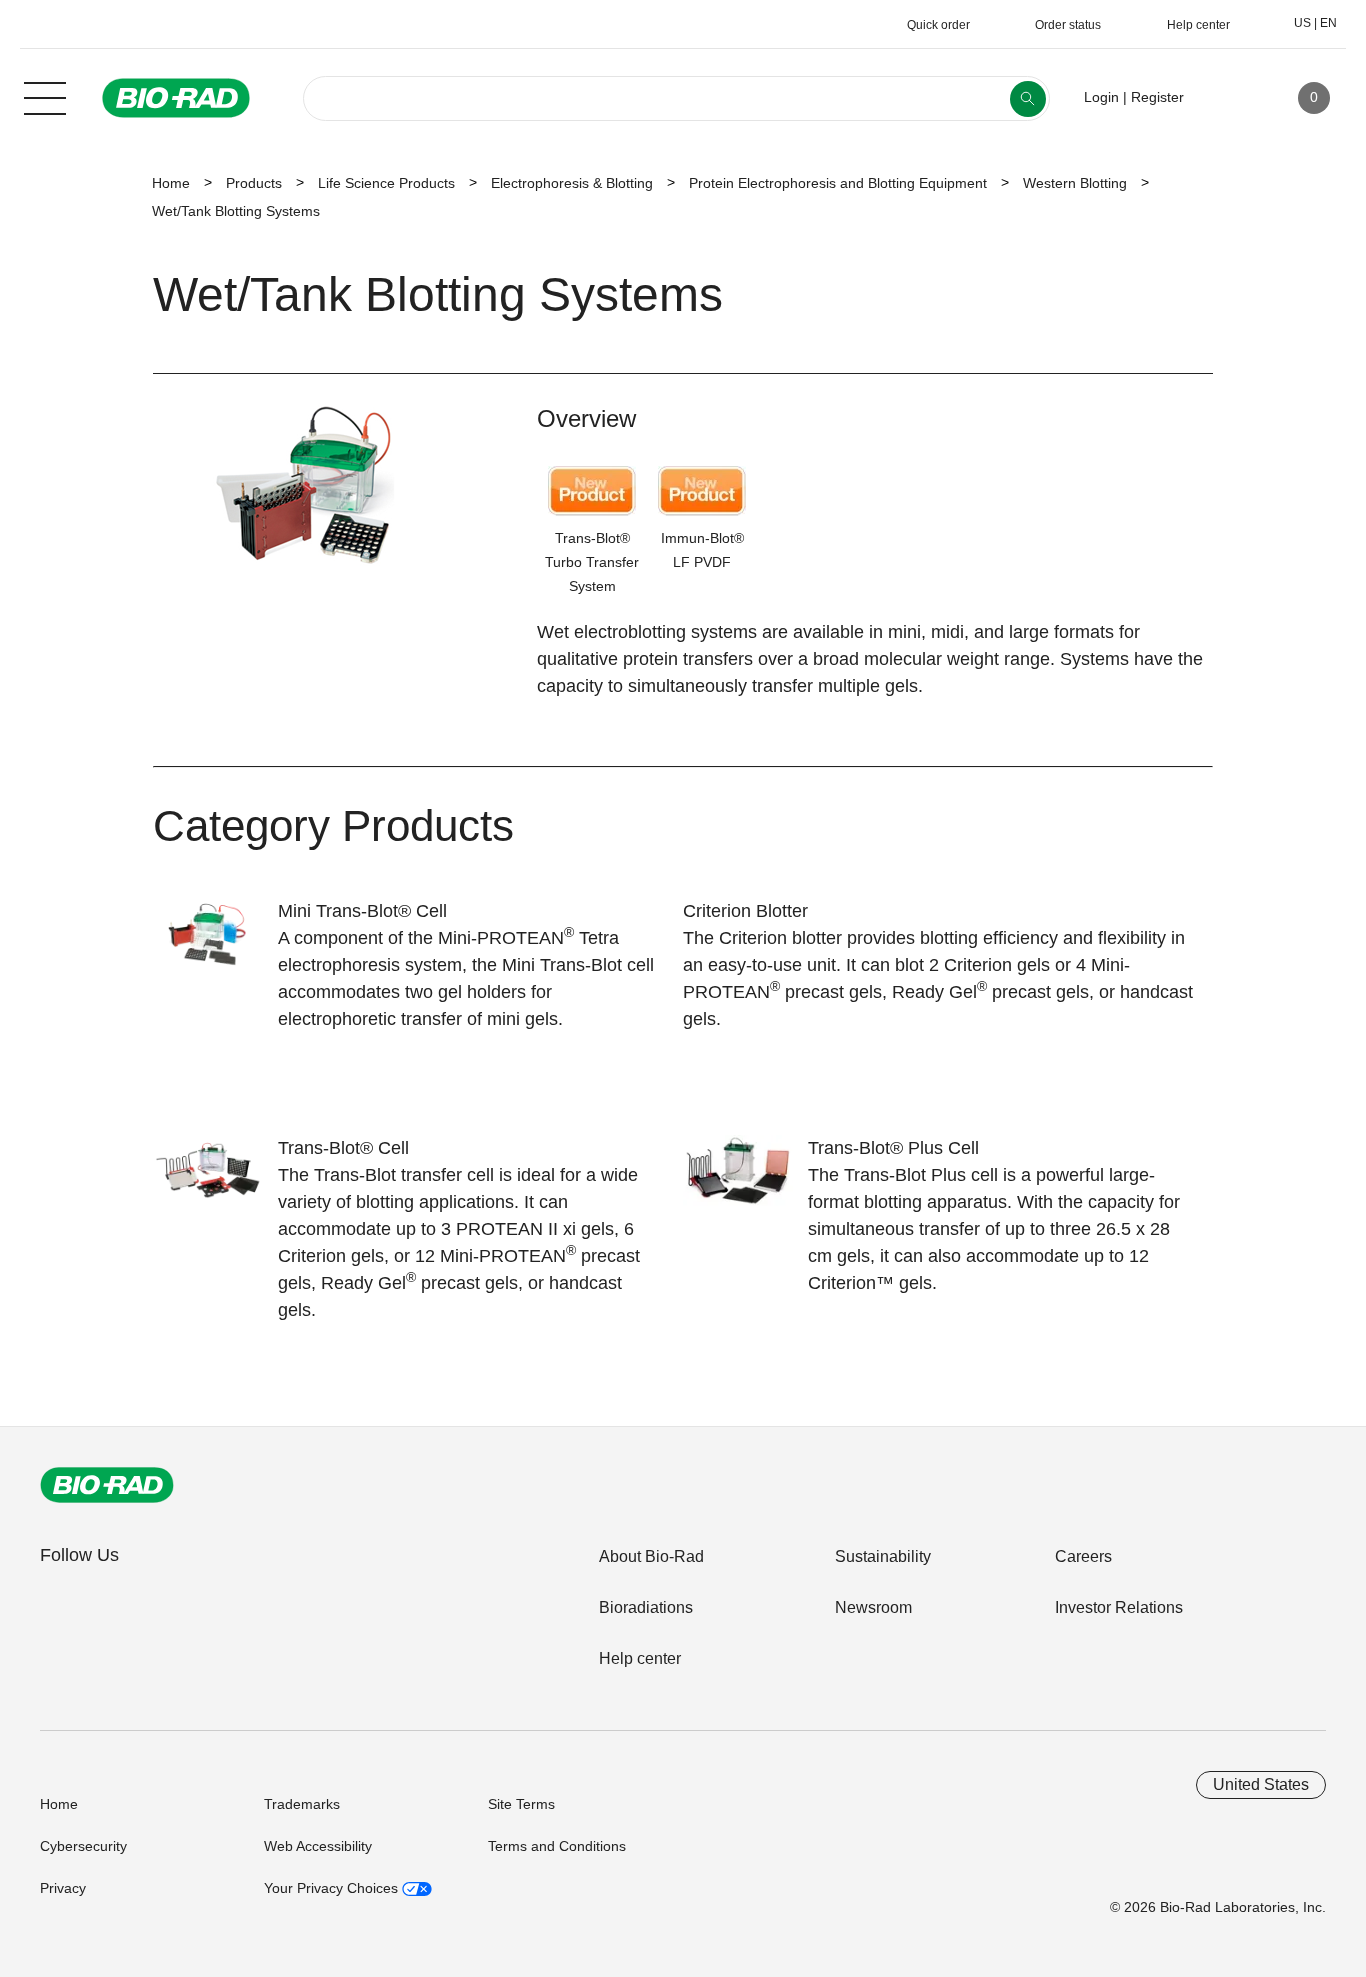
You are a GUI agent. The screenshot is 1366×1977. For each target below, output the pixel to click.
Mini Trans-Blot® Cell (362, 911)
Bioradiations (646, 1607)
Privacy (63, 1888)
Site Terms (521, 1804)
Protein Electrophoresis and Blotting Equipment (838, 183)
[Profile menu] (1228, 98)
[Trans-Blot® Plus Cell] (745, 1184)
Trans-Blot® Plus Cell (893, 1148)
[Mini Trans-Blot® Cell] (215, 947)
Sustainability (883, 1556)
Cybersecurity (83, 1846)
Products (254, 183)
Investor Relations (1119, 1607)
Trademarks (302, 1804)
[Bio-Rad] (107, 1485)
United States (1261, 1784)
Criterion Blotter (745, 911)
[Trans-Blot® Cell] (215, 1184)
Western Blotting (1075, 183)
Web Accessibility (318, 1846)
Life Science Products (386, 183)
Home (171, 183)
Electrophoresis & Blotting (572, 183)
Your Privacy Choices (333, 1888)
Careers (1083, 1556)
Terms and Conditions (557, 1846)
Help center (640, 1658)
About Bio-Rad (651, 1556)
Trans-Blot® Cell (343, 1148)
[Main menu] (45, 96)
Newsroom (873, 1607)
